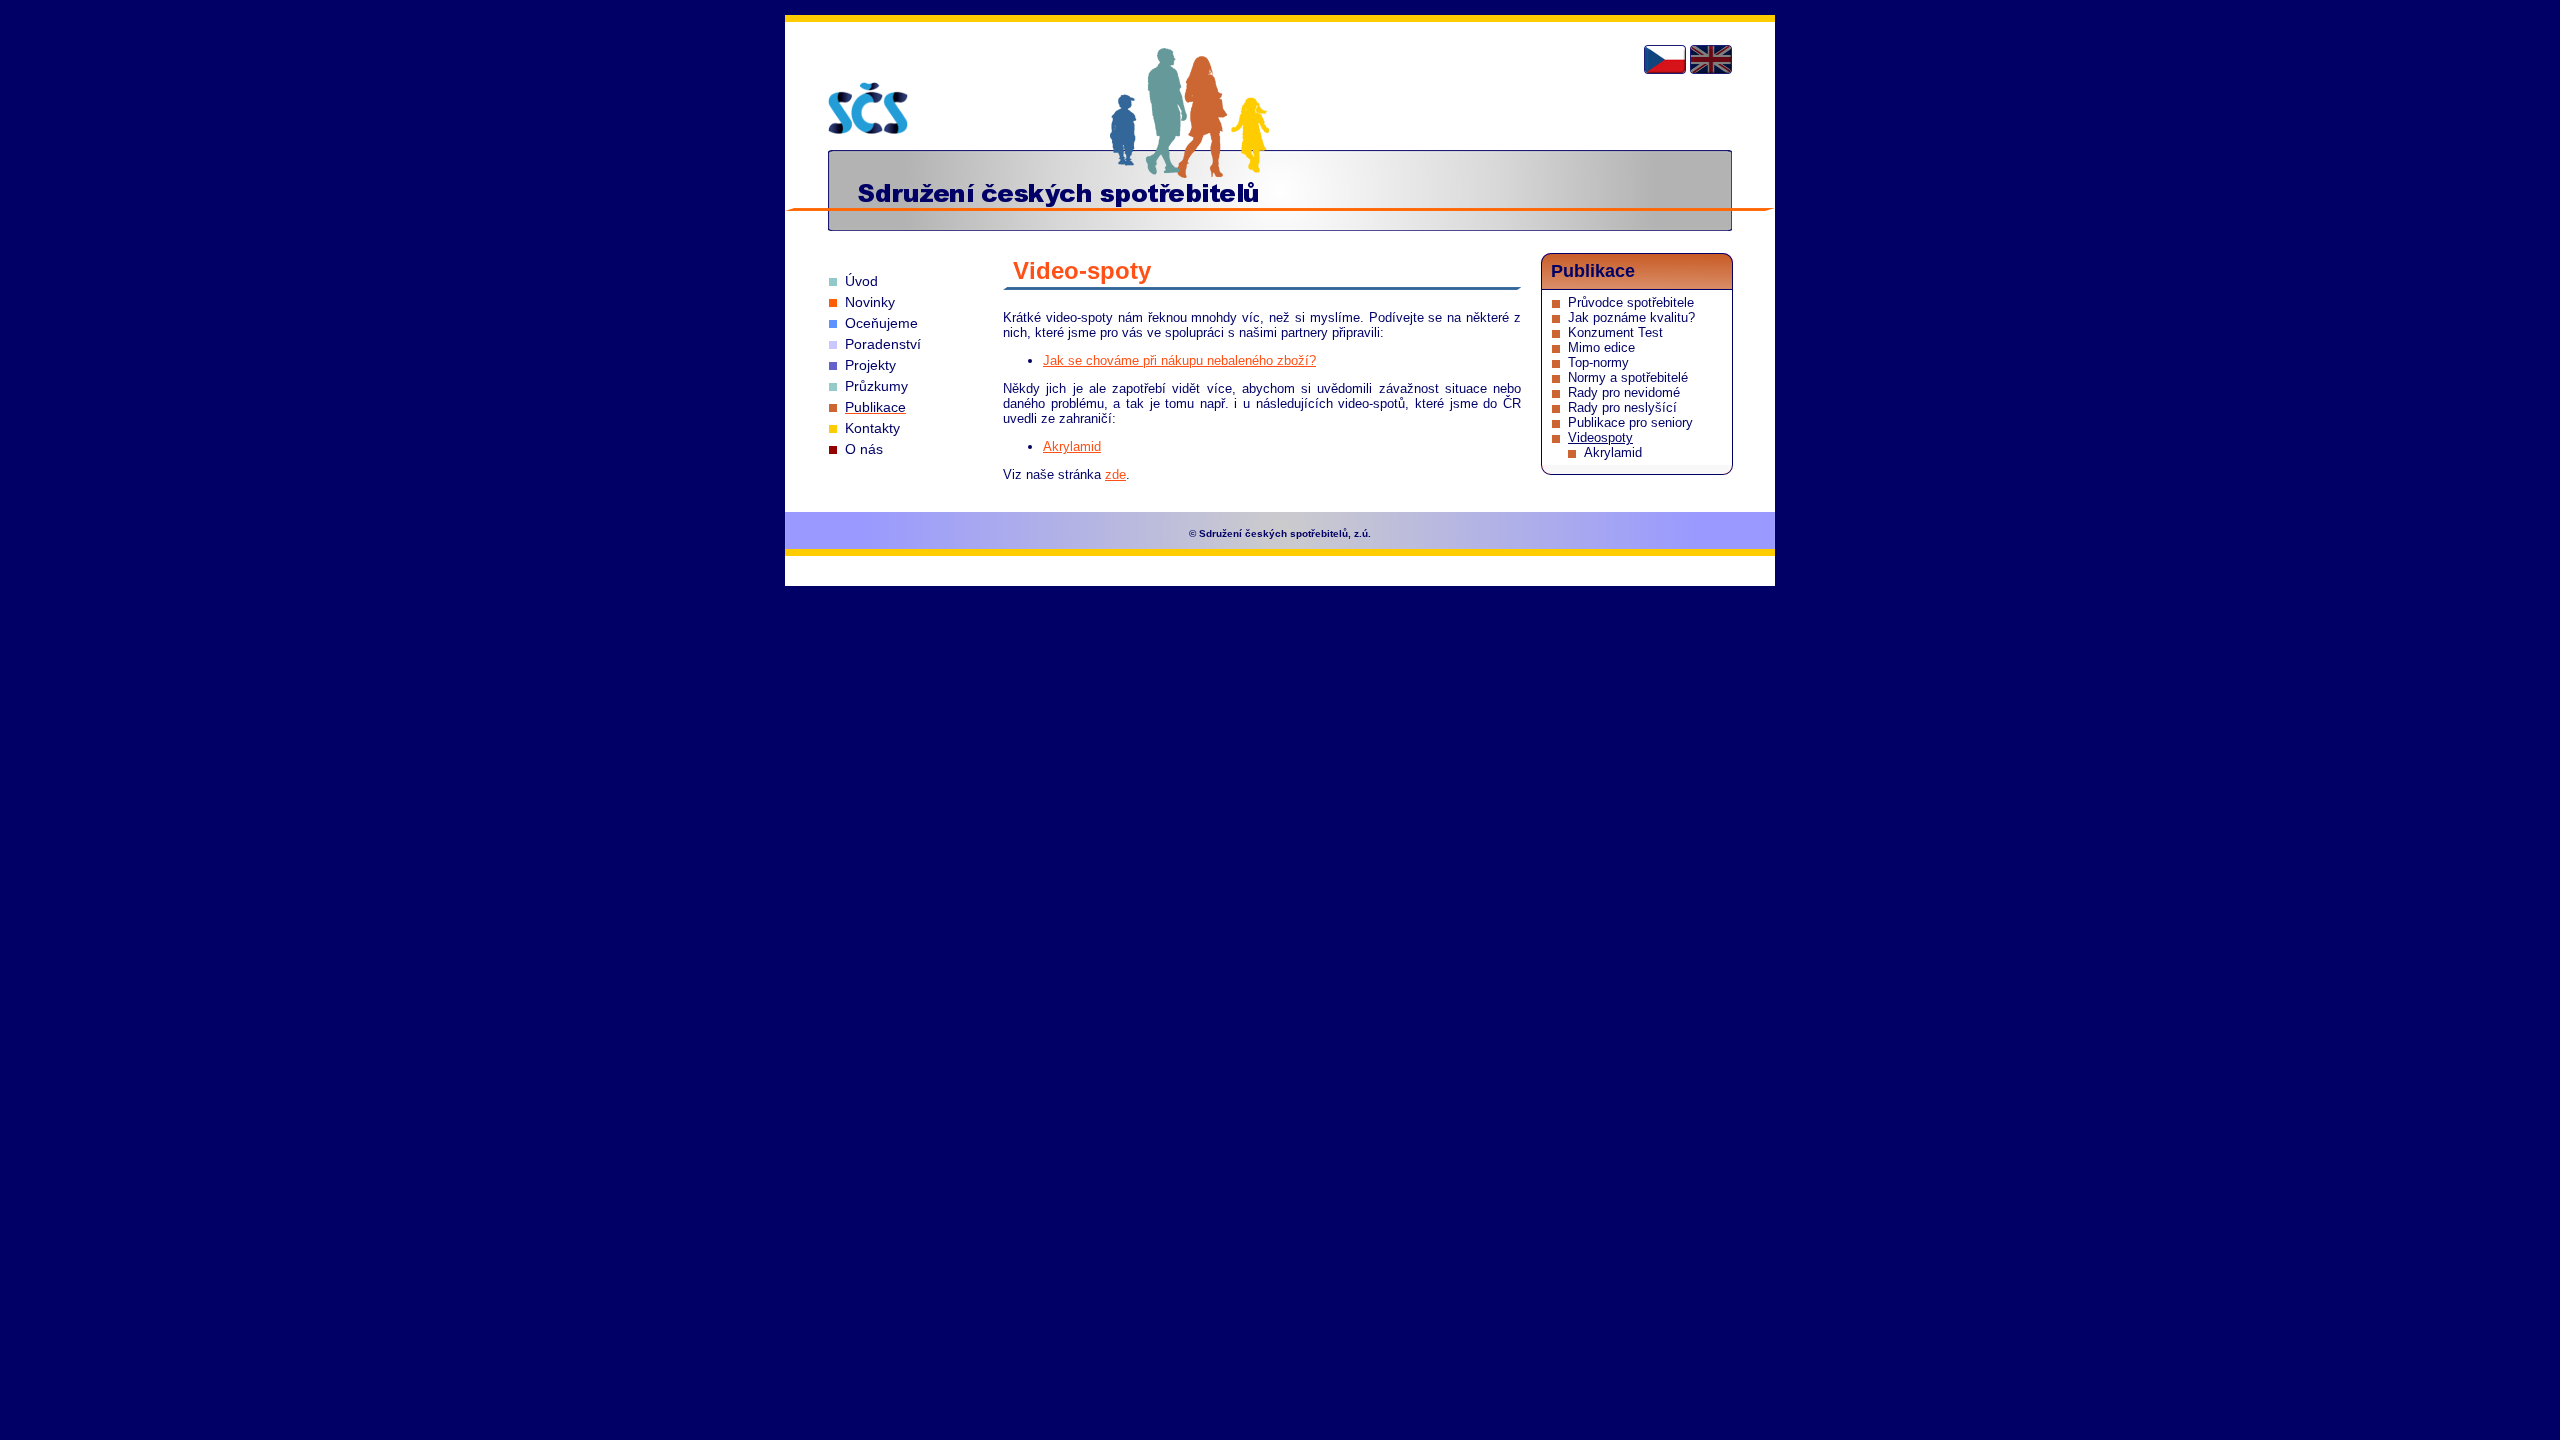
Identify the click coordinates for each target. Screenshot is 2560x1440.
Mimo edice (1601, 347)
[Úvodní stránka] (868, 108)
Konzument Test (1615, 332)
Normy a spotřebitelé (1628, 377)
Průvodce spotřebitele (1631, 302)
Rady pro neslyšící (1622, 407)
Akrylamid (1072, 446)
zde (1115, 474)
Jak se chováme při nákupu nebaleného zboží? (1179, 360)
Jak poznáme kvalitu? (1631, 317)
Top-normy (1598, 362)
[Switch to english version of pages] (1711, 59)
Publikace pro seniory (1630, 422)
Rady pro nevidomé (1624, 392)
